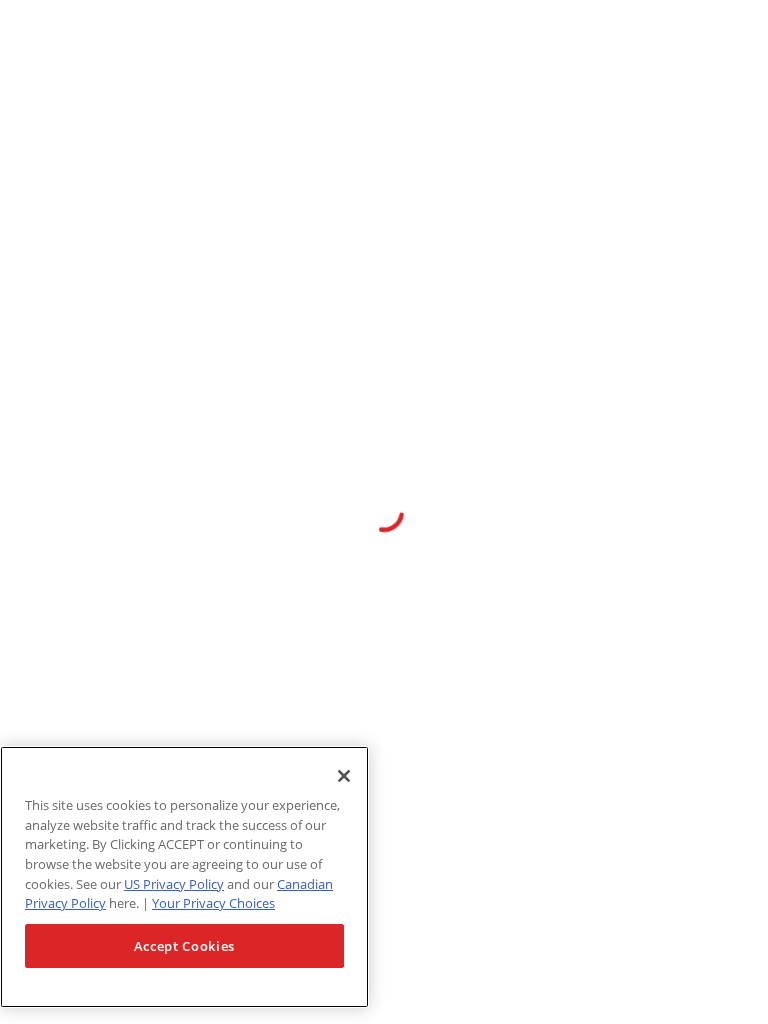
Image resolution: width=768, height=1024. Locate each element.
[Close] (344, 776)
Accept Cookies (184, 946)
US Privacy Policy (174, 884)
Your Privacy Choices (213, 903)
